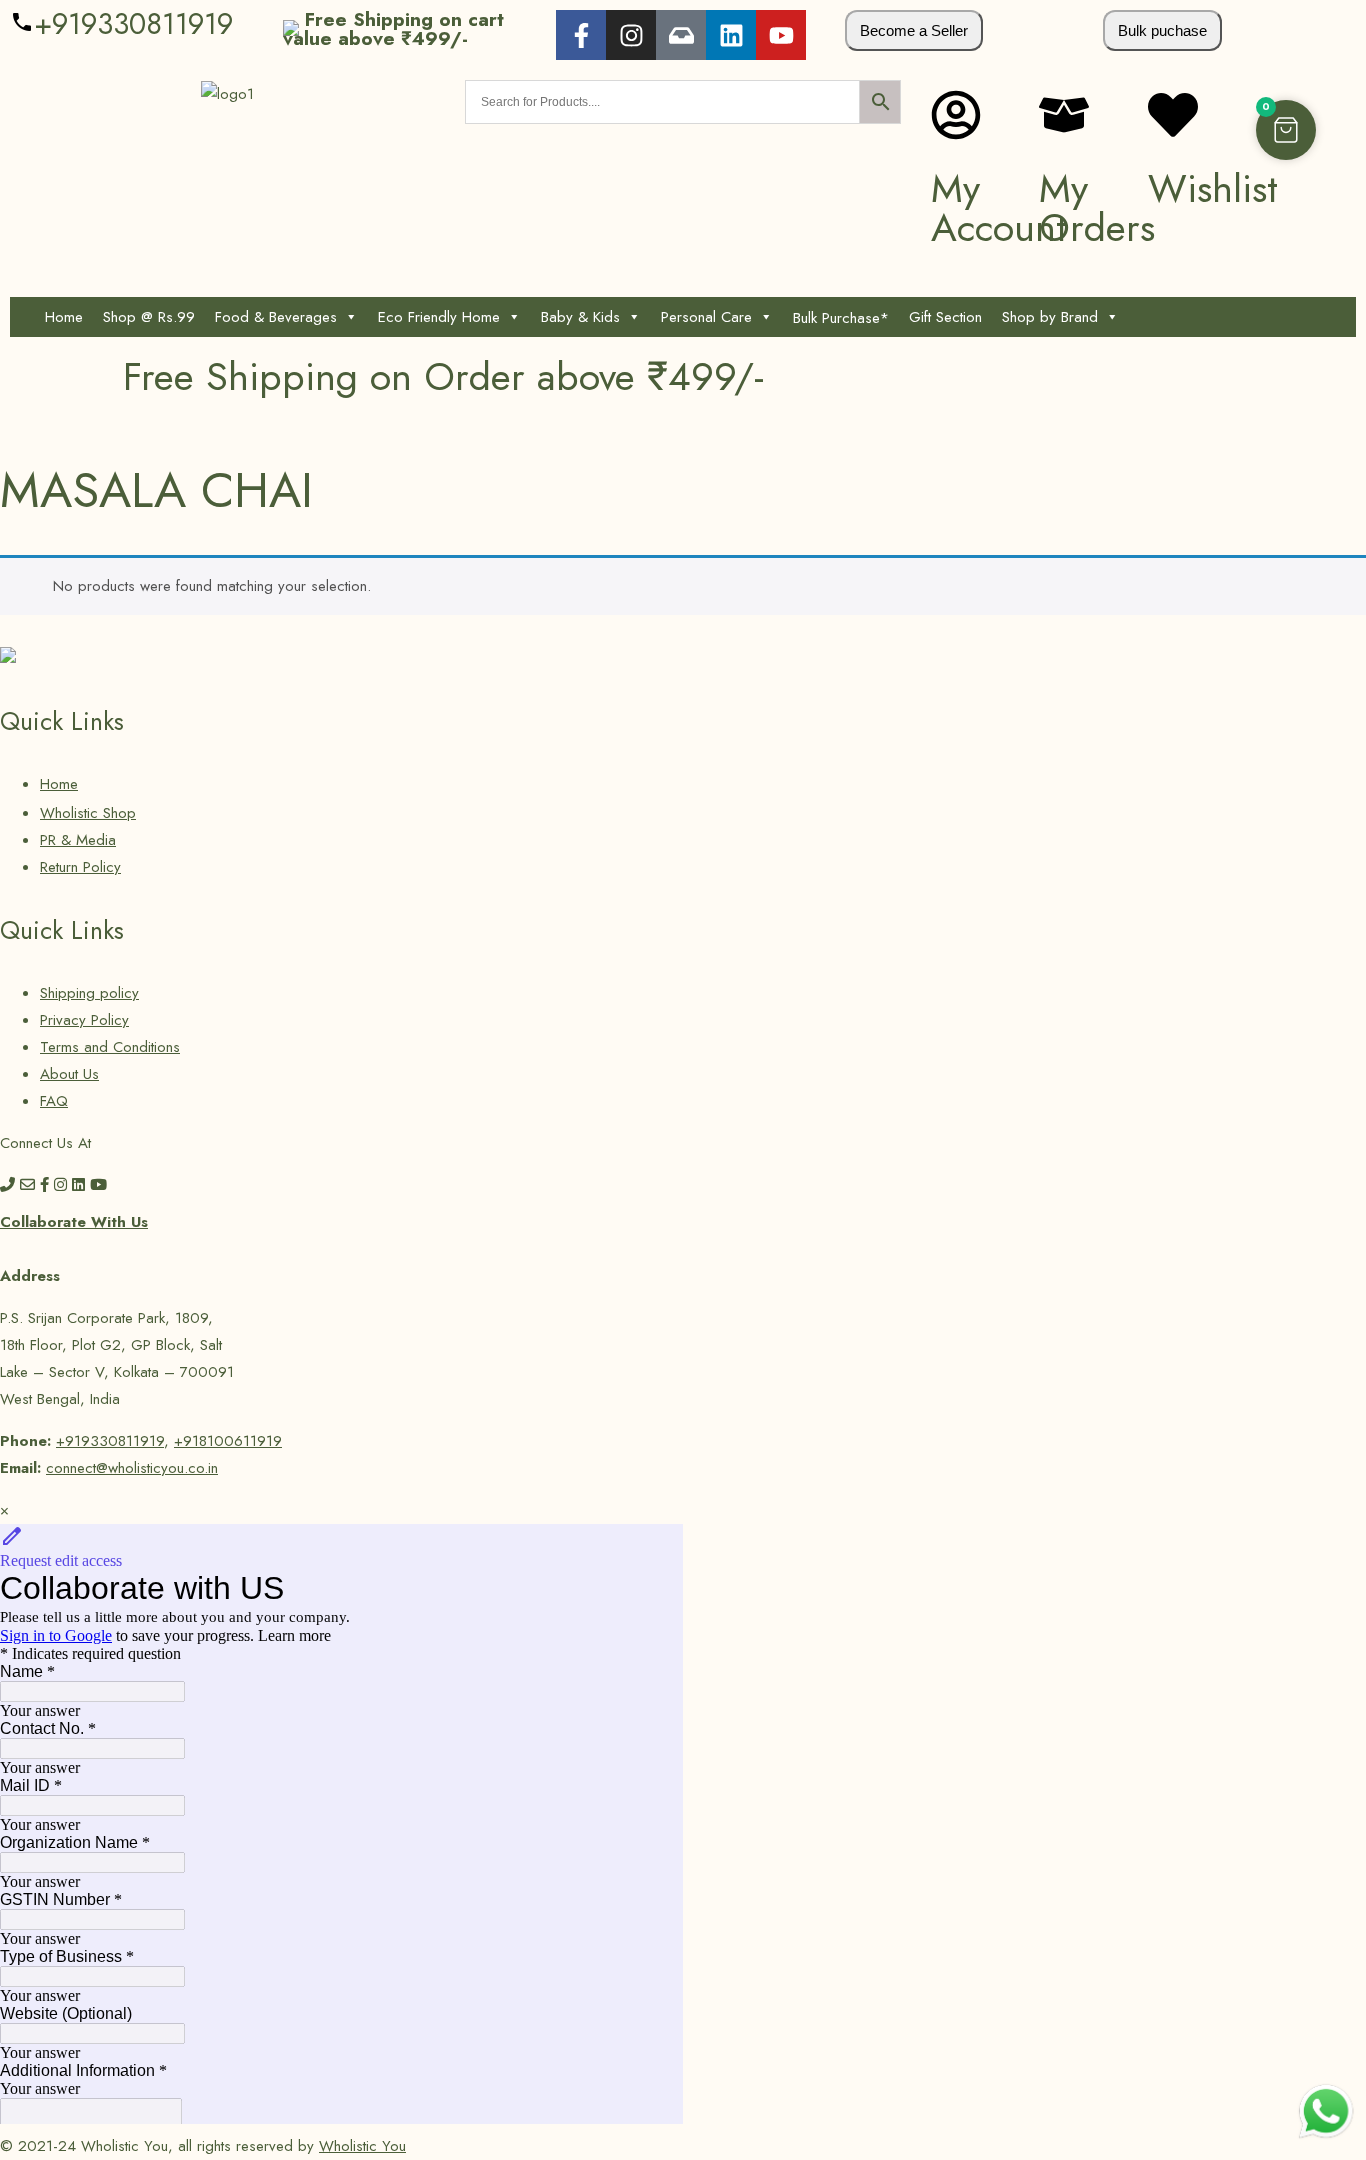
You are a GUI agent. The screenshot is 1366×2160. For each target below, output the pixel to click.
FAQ (54, 1101)
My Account (999, 208)
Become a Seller (914, 30)
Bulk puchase (1162, 30)
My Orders (1097, 208)
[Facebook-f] (581, 35)
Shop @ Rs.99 (149, 317)
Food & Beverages (276, 317)
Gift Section (945, 317)
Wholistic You (362, 2146)
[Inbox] (681, 35)
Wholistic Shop (88, 813)
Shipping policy (89, 993)
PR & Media (78, 840)
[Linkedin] (731, 35)
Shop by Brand (1050, 317)
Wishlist (1213, 188)
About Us (69, 1074)
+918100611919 (228, 1441)
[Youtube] (781, 35)
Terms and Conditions (110, 1047)
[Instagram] (631, 35)
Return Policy (80, 867)
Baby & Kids (580, 317)
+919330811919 (133, 24)
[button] (1286, 130)
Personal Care (706, 317)
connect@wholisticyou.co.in (132, 1468)
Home (64, 317)
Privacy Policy (84, 1020)
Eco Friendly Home (439, 317)
